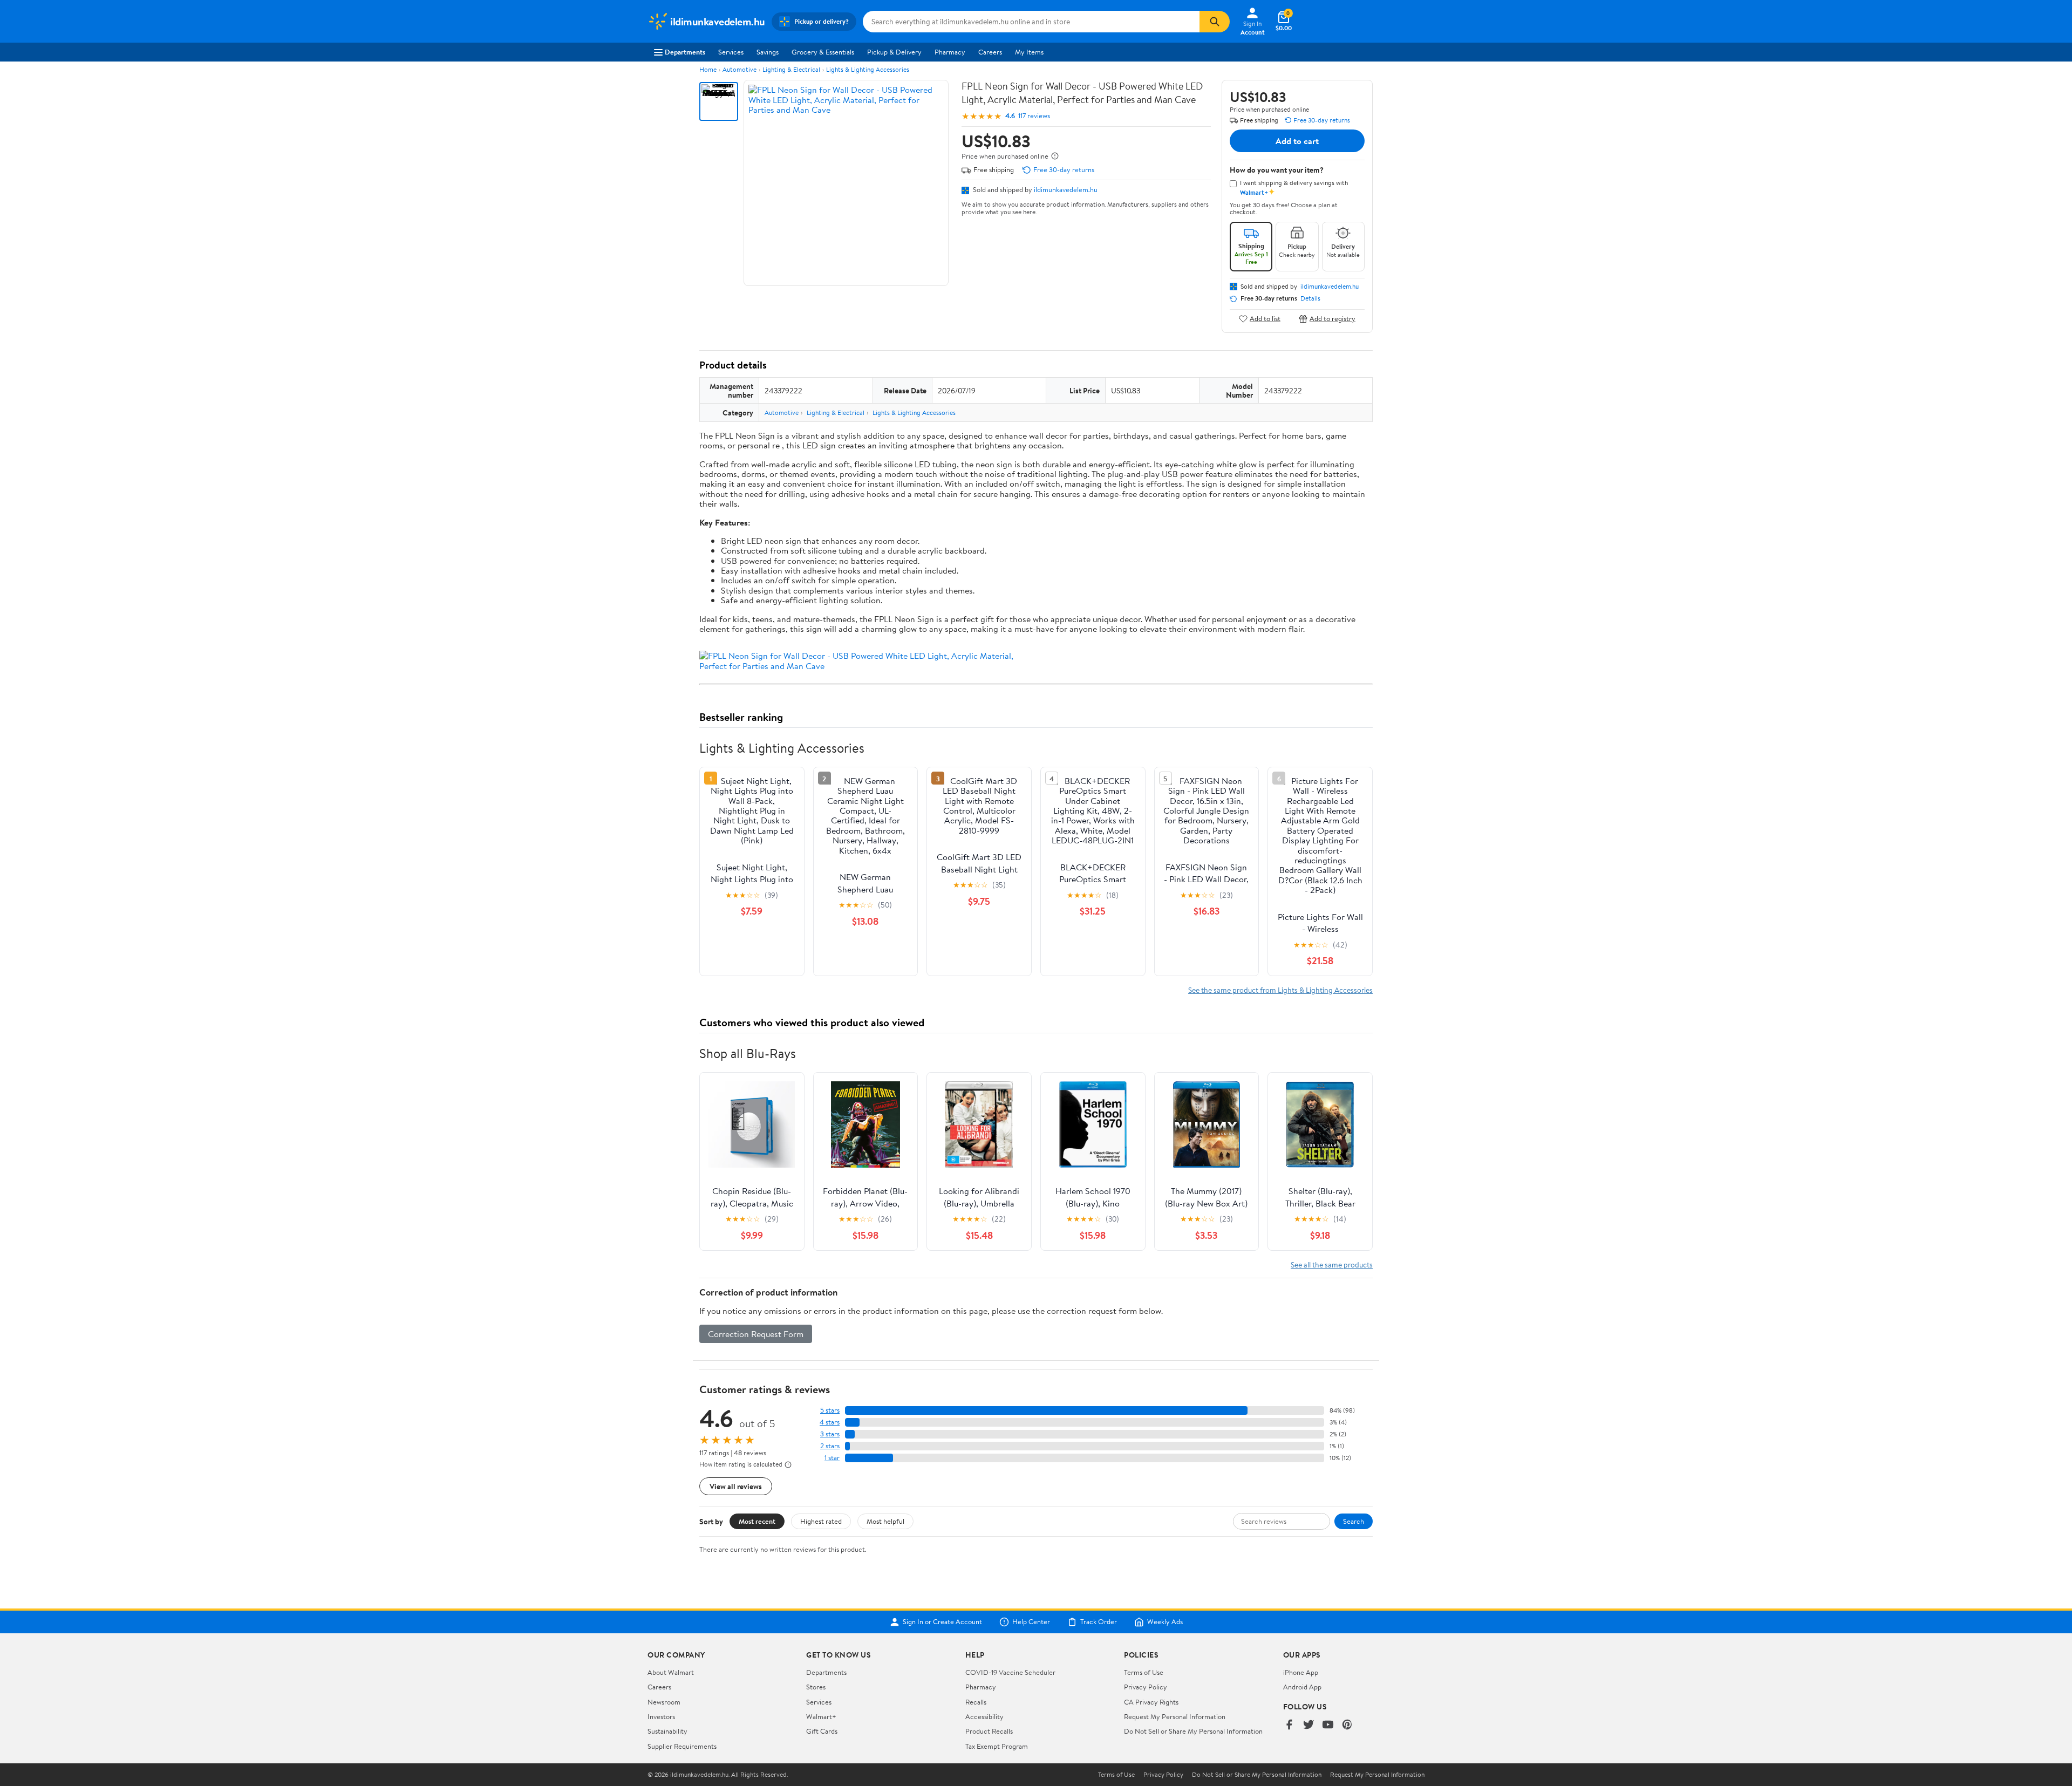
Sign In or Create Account (942, 1622)
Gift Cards (822, 1731)
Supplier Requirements (682, 1746)
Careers (990, 52)
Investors (661, 1716)
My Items (1029, 52)
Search (1354, 1521)
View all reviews (736, 1486)
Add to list (1265, 319)
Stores (816, 1687)
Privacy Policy (1146, 1687)
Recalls (976, 1702)
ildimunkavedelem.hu (1066, 189)
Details (1310, 298)
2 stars (830, 1446)
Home (708, 69)
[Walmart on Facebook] (1289, 1725)
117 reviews (1034, 116)
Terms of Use (1144, 1672)
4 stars (830, 1422)
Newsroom (664, 1702)
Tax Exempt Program (997, 1746)
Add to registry (1333, 319)
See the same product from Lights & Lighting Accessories (1280, 990)
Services (731, 52)
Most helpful (885, 1521)
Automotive (739, 69)
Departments (685, 52)
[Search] (1215, 22)
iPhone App (1301, 1672)
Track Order (1099, 1622)
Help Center (1031, 1622)
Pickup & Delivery (894, 52)
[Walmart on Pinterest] (1347, 1725)
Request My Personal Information (1175, 1716)
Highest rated (821, 1521)
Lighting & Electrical (791, 69)
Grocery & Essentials (823, 52)
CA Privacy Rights (1151, 1702)
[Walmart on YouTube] (1328, 1725)
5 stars (830, 1410)
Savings (768, 52)
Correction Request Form (756, 1334)
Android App (1302, 1687)
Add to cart (1297, 141)
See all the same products (1332, 1264)
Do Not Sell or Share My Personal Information (1193, 1731)
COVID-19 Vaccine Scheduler (1010, 1672)
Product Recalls (989, 1731)
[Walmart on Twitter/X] (1308, 1725)
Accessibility (984, 1716)
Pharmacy (950, 52)
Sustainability (667, 1731)
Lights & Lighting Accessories (868, 69)
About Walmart (671, 1672)
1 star (832, 1458)
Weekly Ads (1165, 1622)
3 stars (830, 1434)
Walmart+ (821, 1716)
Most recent (757, 1521)
